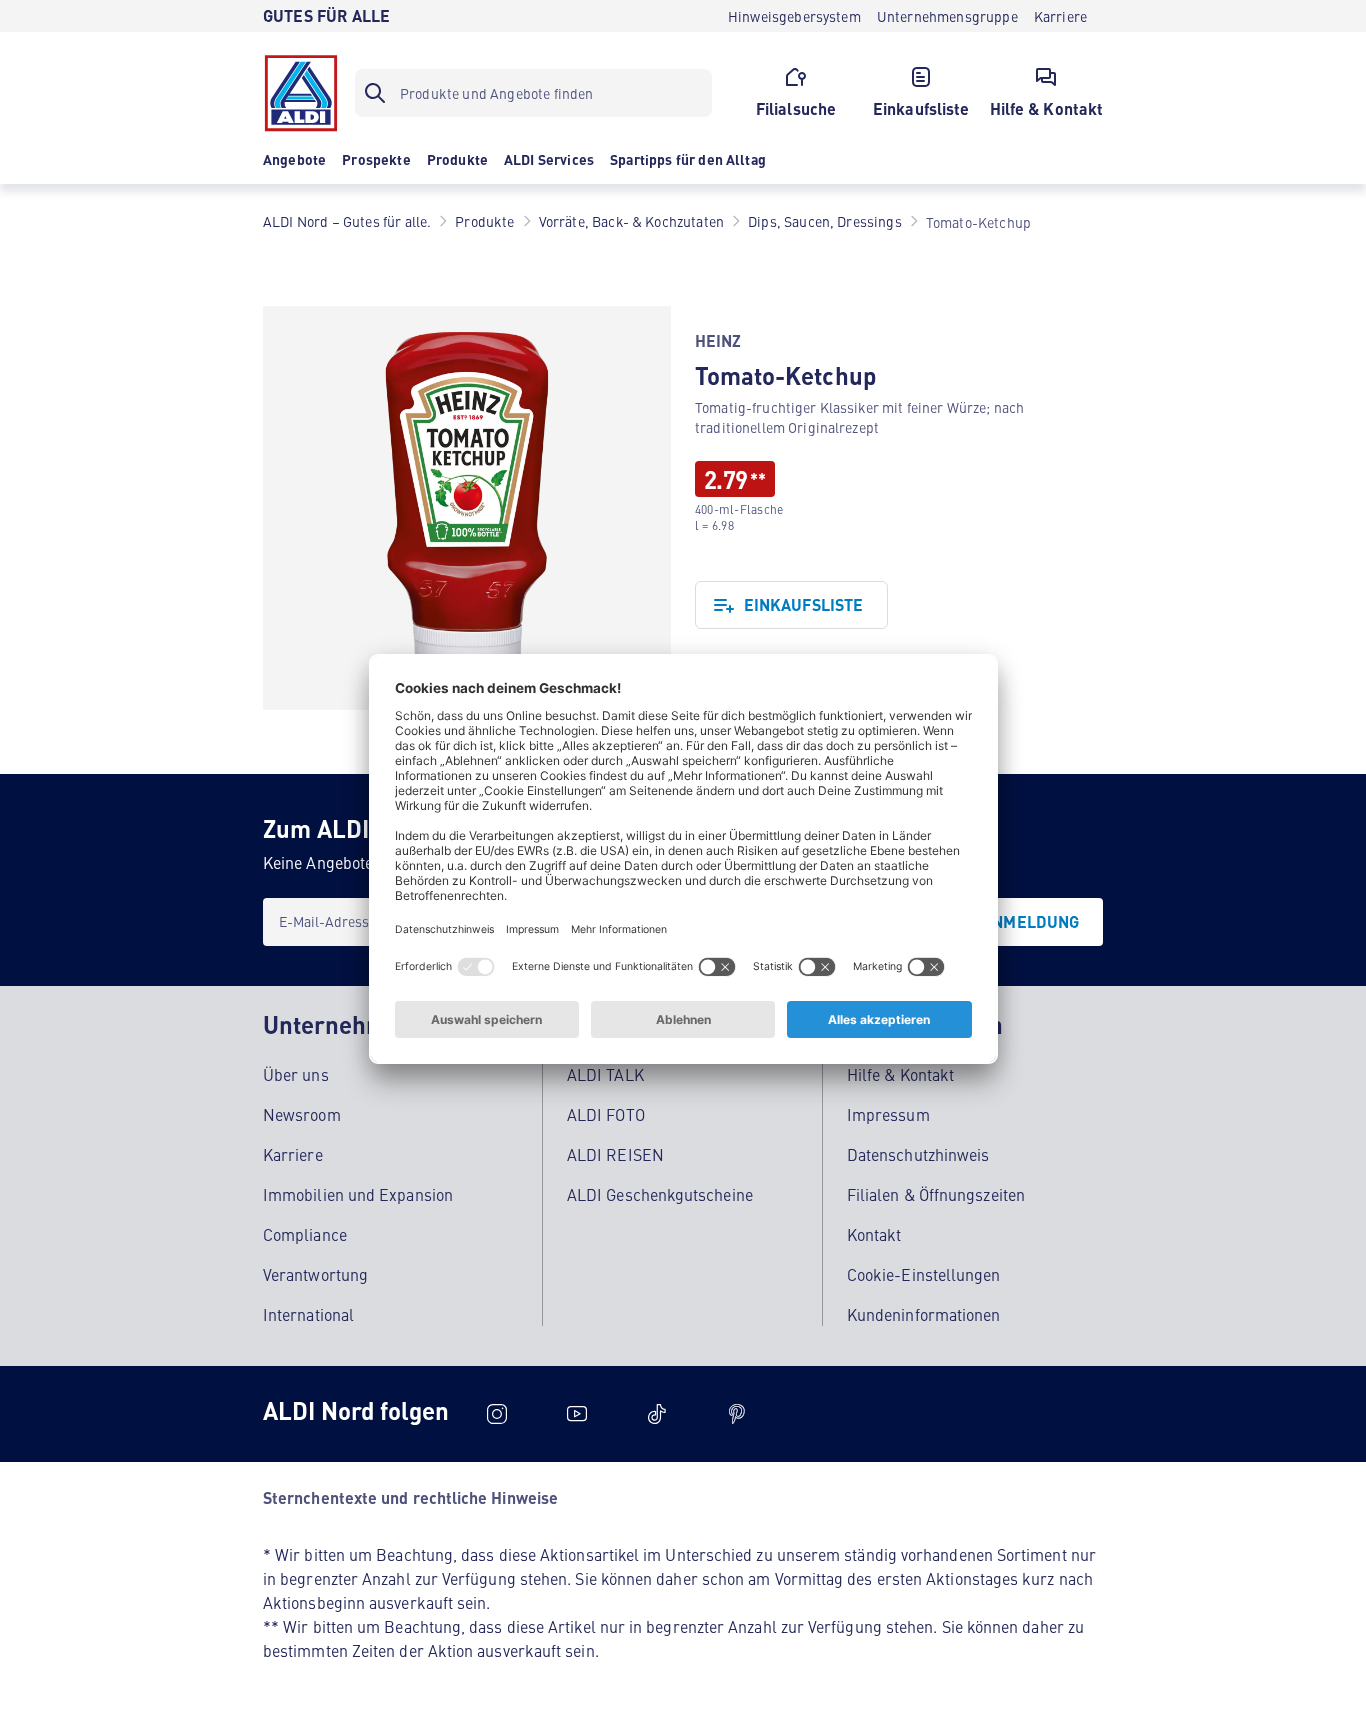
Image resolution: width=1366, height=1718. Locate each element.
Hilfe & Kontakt (900, 1074)
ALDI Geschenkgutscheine (660, 1194)
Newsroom (302, 1114)
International (308, 1314)
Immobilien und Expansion (358, 1194)
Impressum (888, 1114)
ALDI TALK (605, 1074)
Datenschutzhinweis (918, 1154)
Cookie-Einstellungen (924, 1274)
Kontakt (874, 1234)
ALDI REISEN (615, 1154)
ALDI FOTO (606, 1114)
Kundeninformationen (924, 1314)
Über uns (296, 1074)
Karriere (293, 1154)
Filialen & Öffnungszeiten (936, 1194)
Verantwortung (315, 1274)
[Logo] (301, 93)
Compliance (305, 1234)
